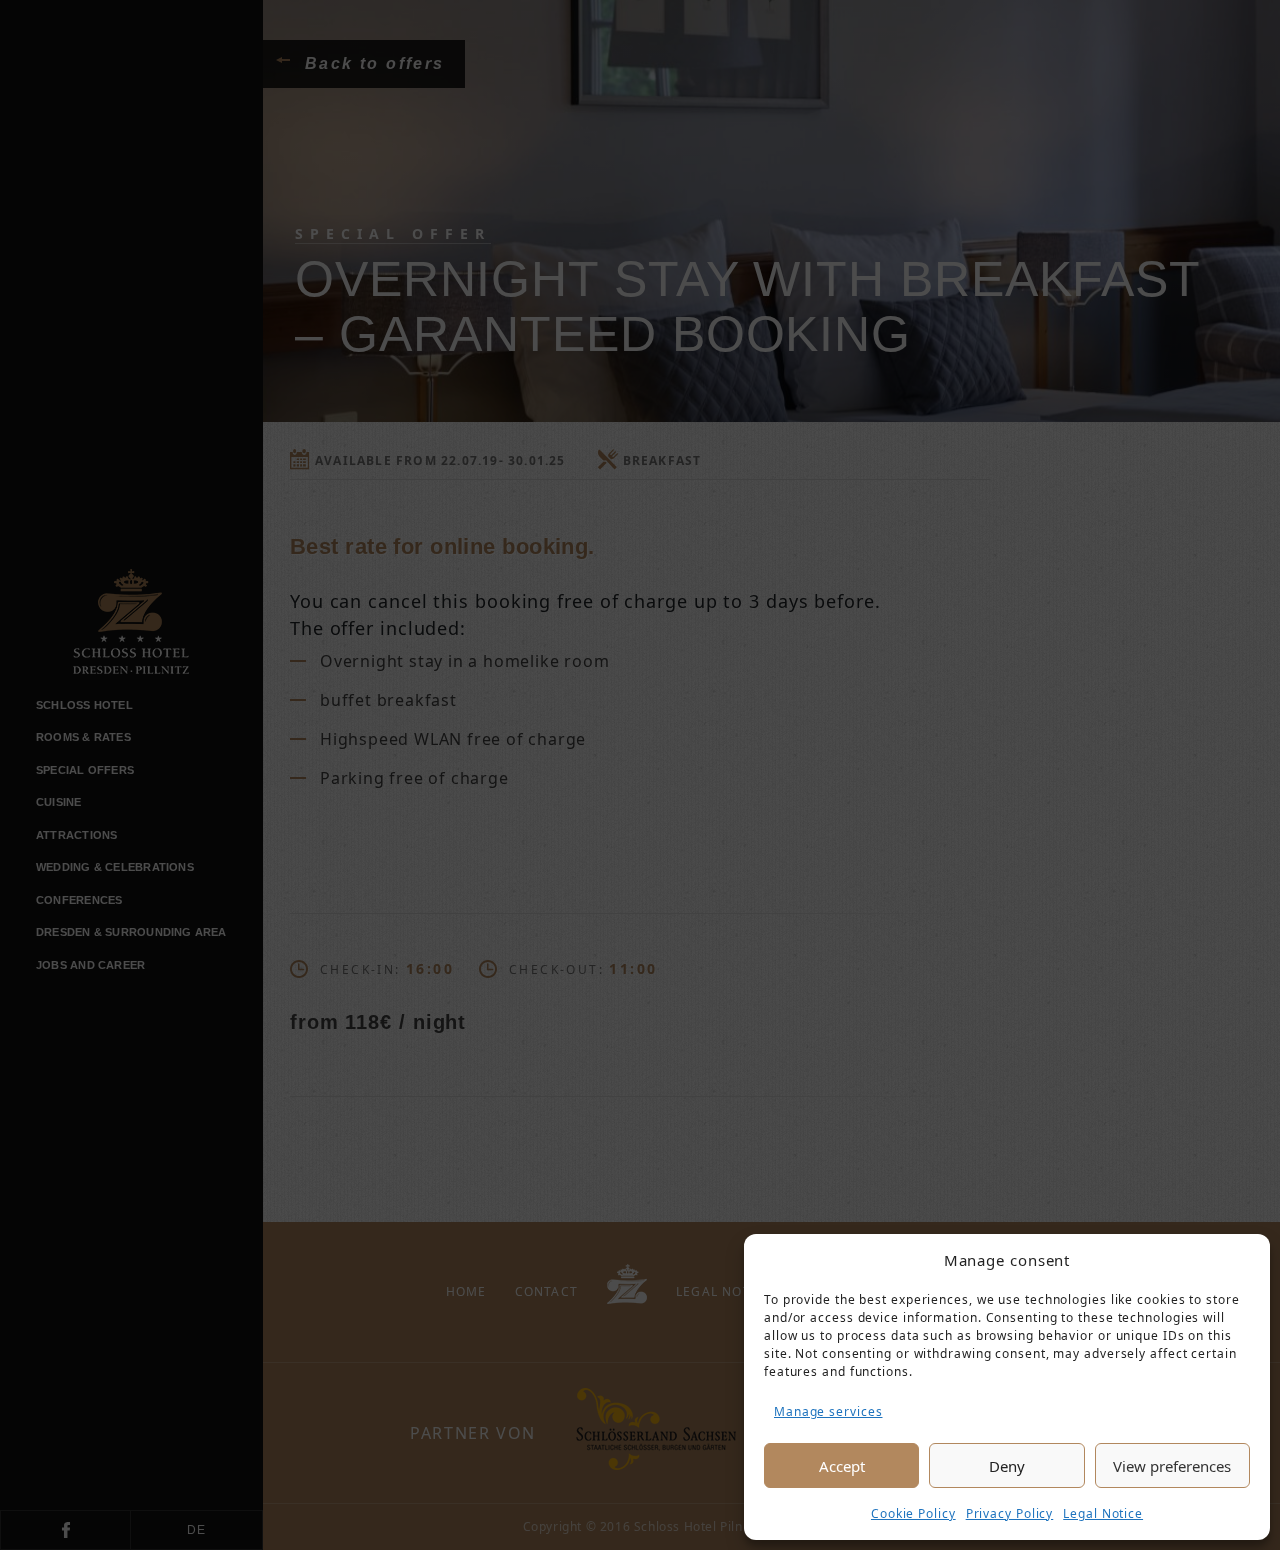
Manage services (828, 1411)
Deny (1007, 1466)
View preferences (1172, 1466)
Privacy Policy (1010, 1513)
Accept (842, 1466)
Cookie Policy (913, 1513)
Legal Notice (1103, 1513)
